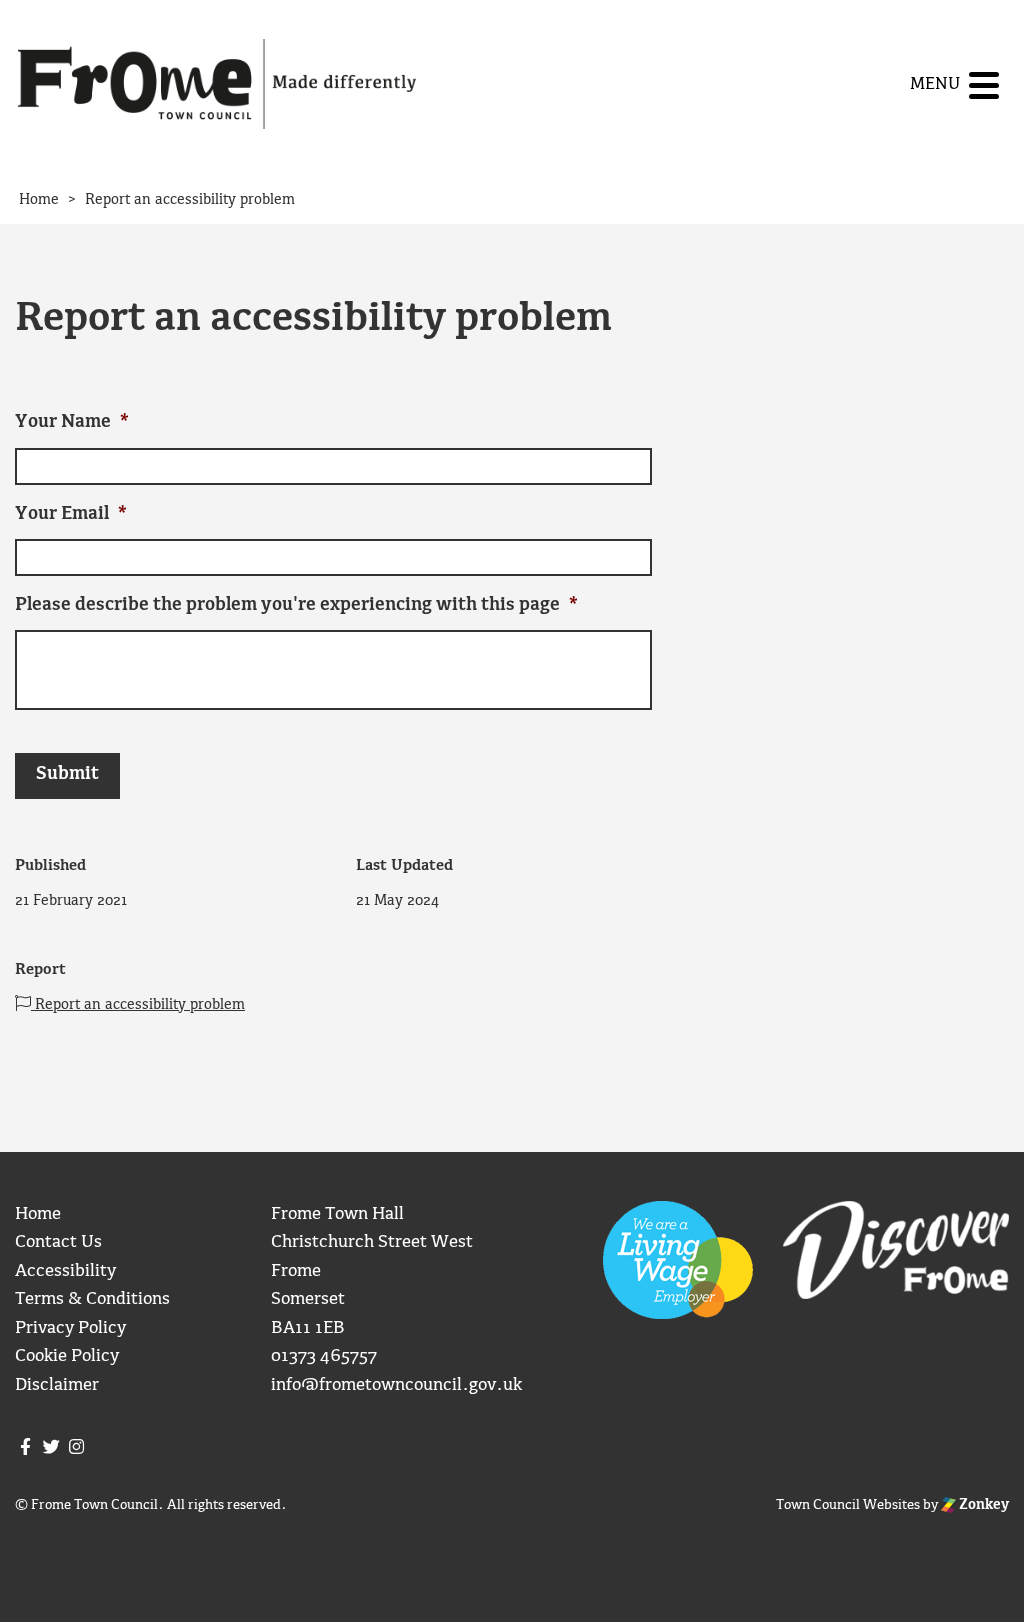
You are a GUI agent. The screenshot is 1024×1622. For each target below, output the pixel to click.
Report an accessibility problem (138, 1005)
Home (38, 1214)
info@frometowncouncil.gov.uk (396, 1385)
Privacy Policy (70, 1328)
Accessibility (65, 1271)
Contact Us (58, 1242)
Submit (67, 774)
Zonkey (982, 1505)
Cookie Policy (67, 1356)
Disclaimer (57, 1385)
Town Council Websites (848, 1505)
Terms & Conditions (92, 1299)
